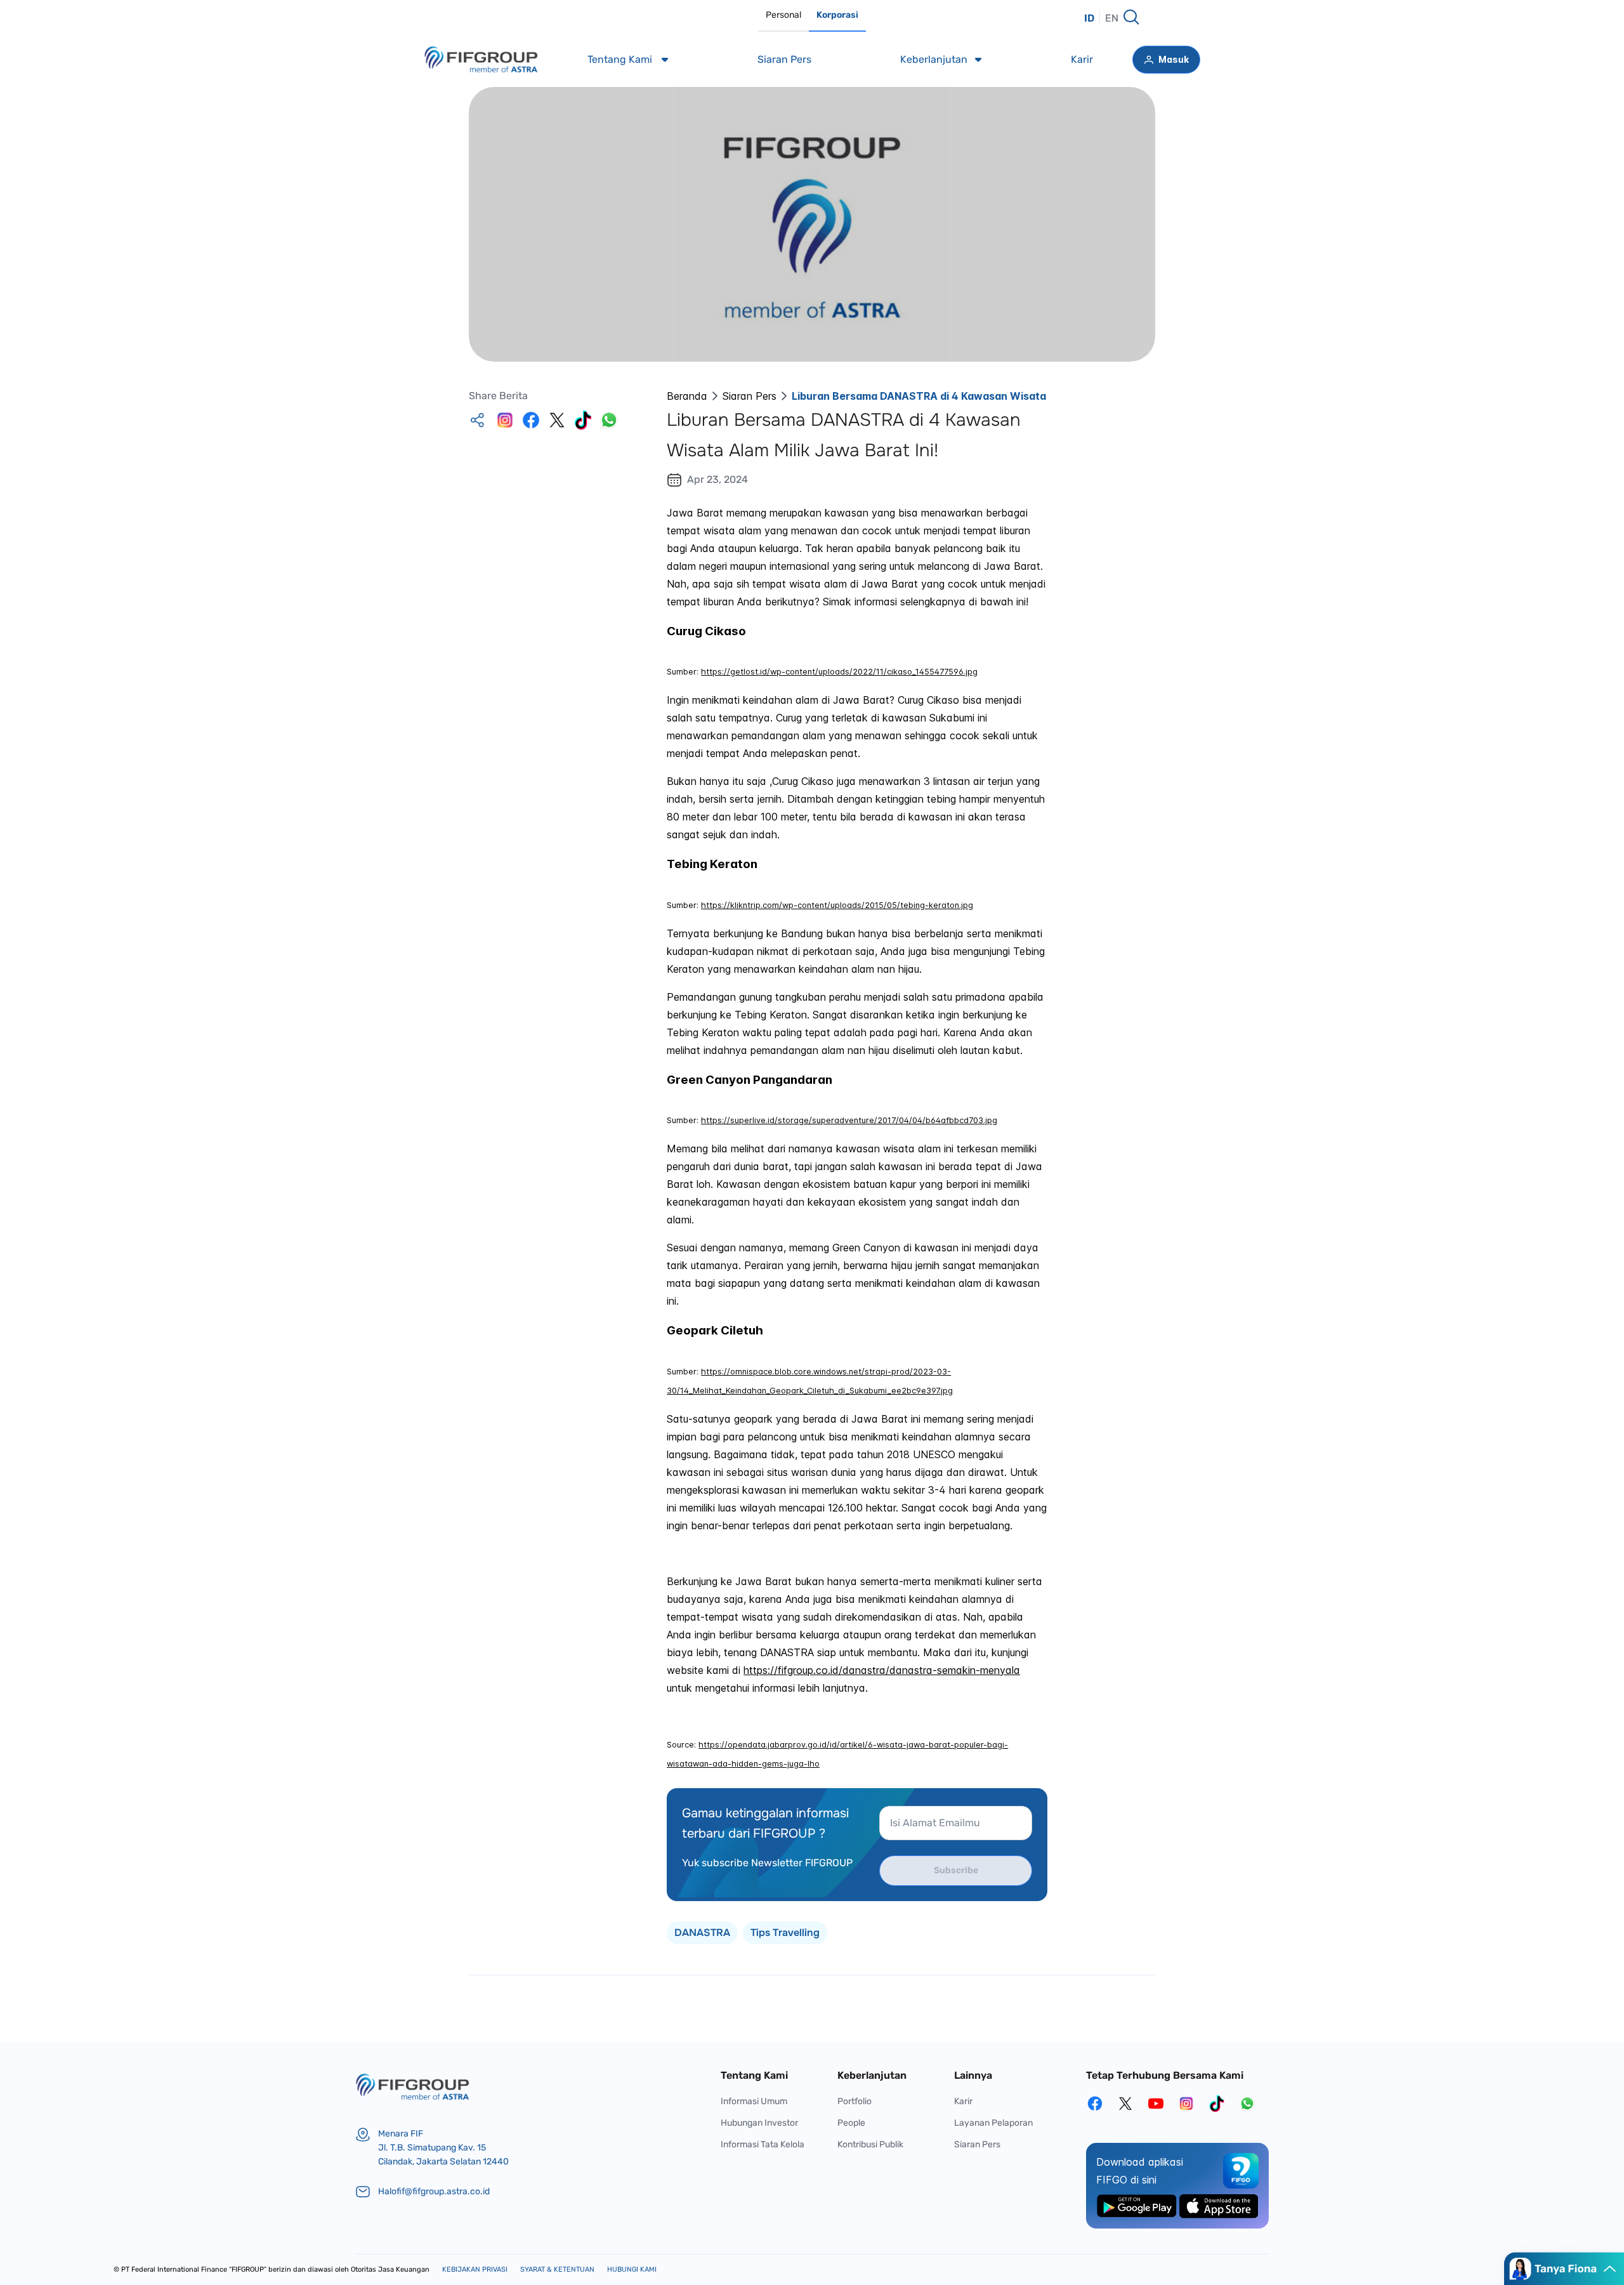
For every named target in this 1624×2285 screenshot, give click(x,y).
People (851, 2123)
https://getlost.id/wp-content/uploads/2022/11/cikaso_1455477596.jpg (839, 672)
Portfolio (855, 2101)
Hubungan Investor (759, 2123)
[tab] (783, 16)
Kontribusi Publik (870, 2144)
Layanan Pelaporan (993, 2123)
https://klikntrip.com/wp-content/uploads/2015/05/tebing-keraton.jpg (837, 905)
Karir (963, 2101)
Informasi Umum (754, 2101)
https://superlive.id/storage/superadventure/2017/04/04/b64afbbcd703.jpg (849, 1120)
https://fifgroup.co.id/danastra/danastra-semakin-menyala (882, 1670)
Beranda (687, 396)
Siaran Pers (750, 396)
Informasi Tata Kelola (763, 2144)
